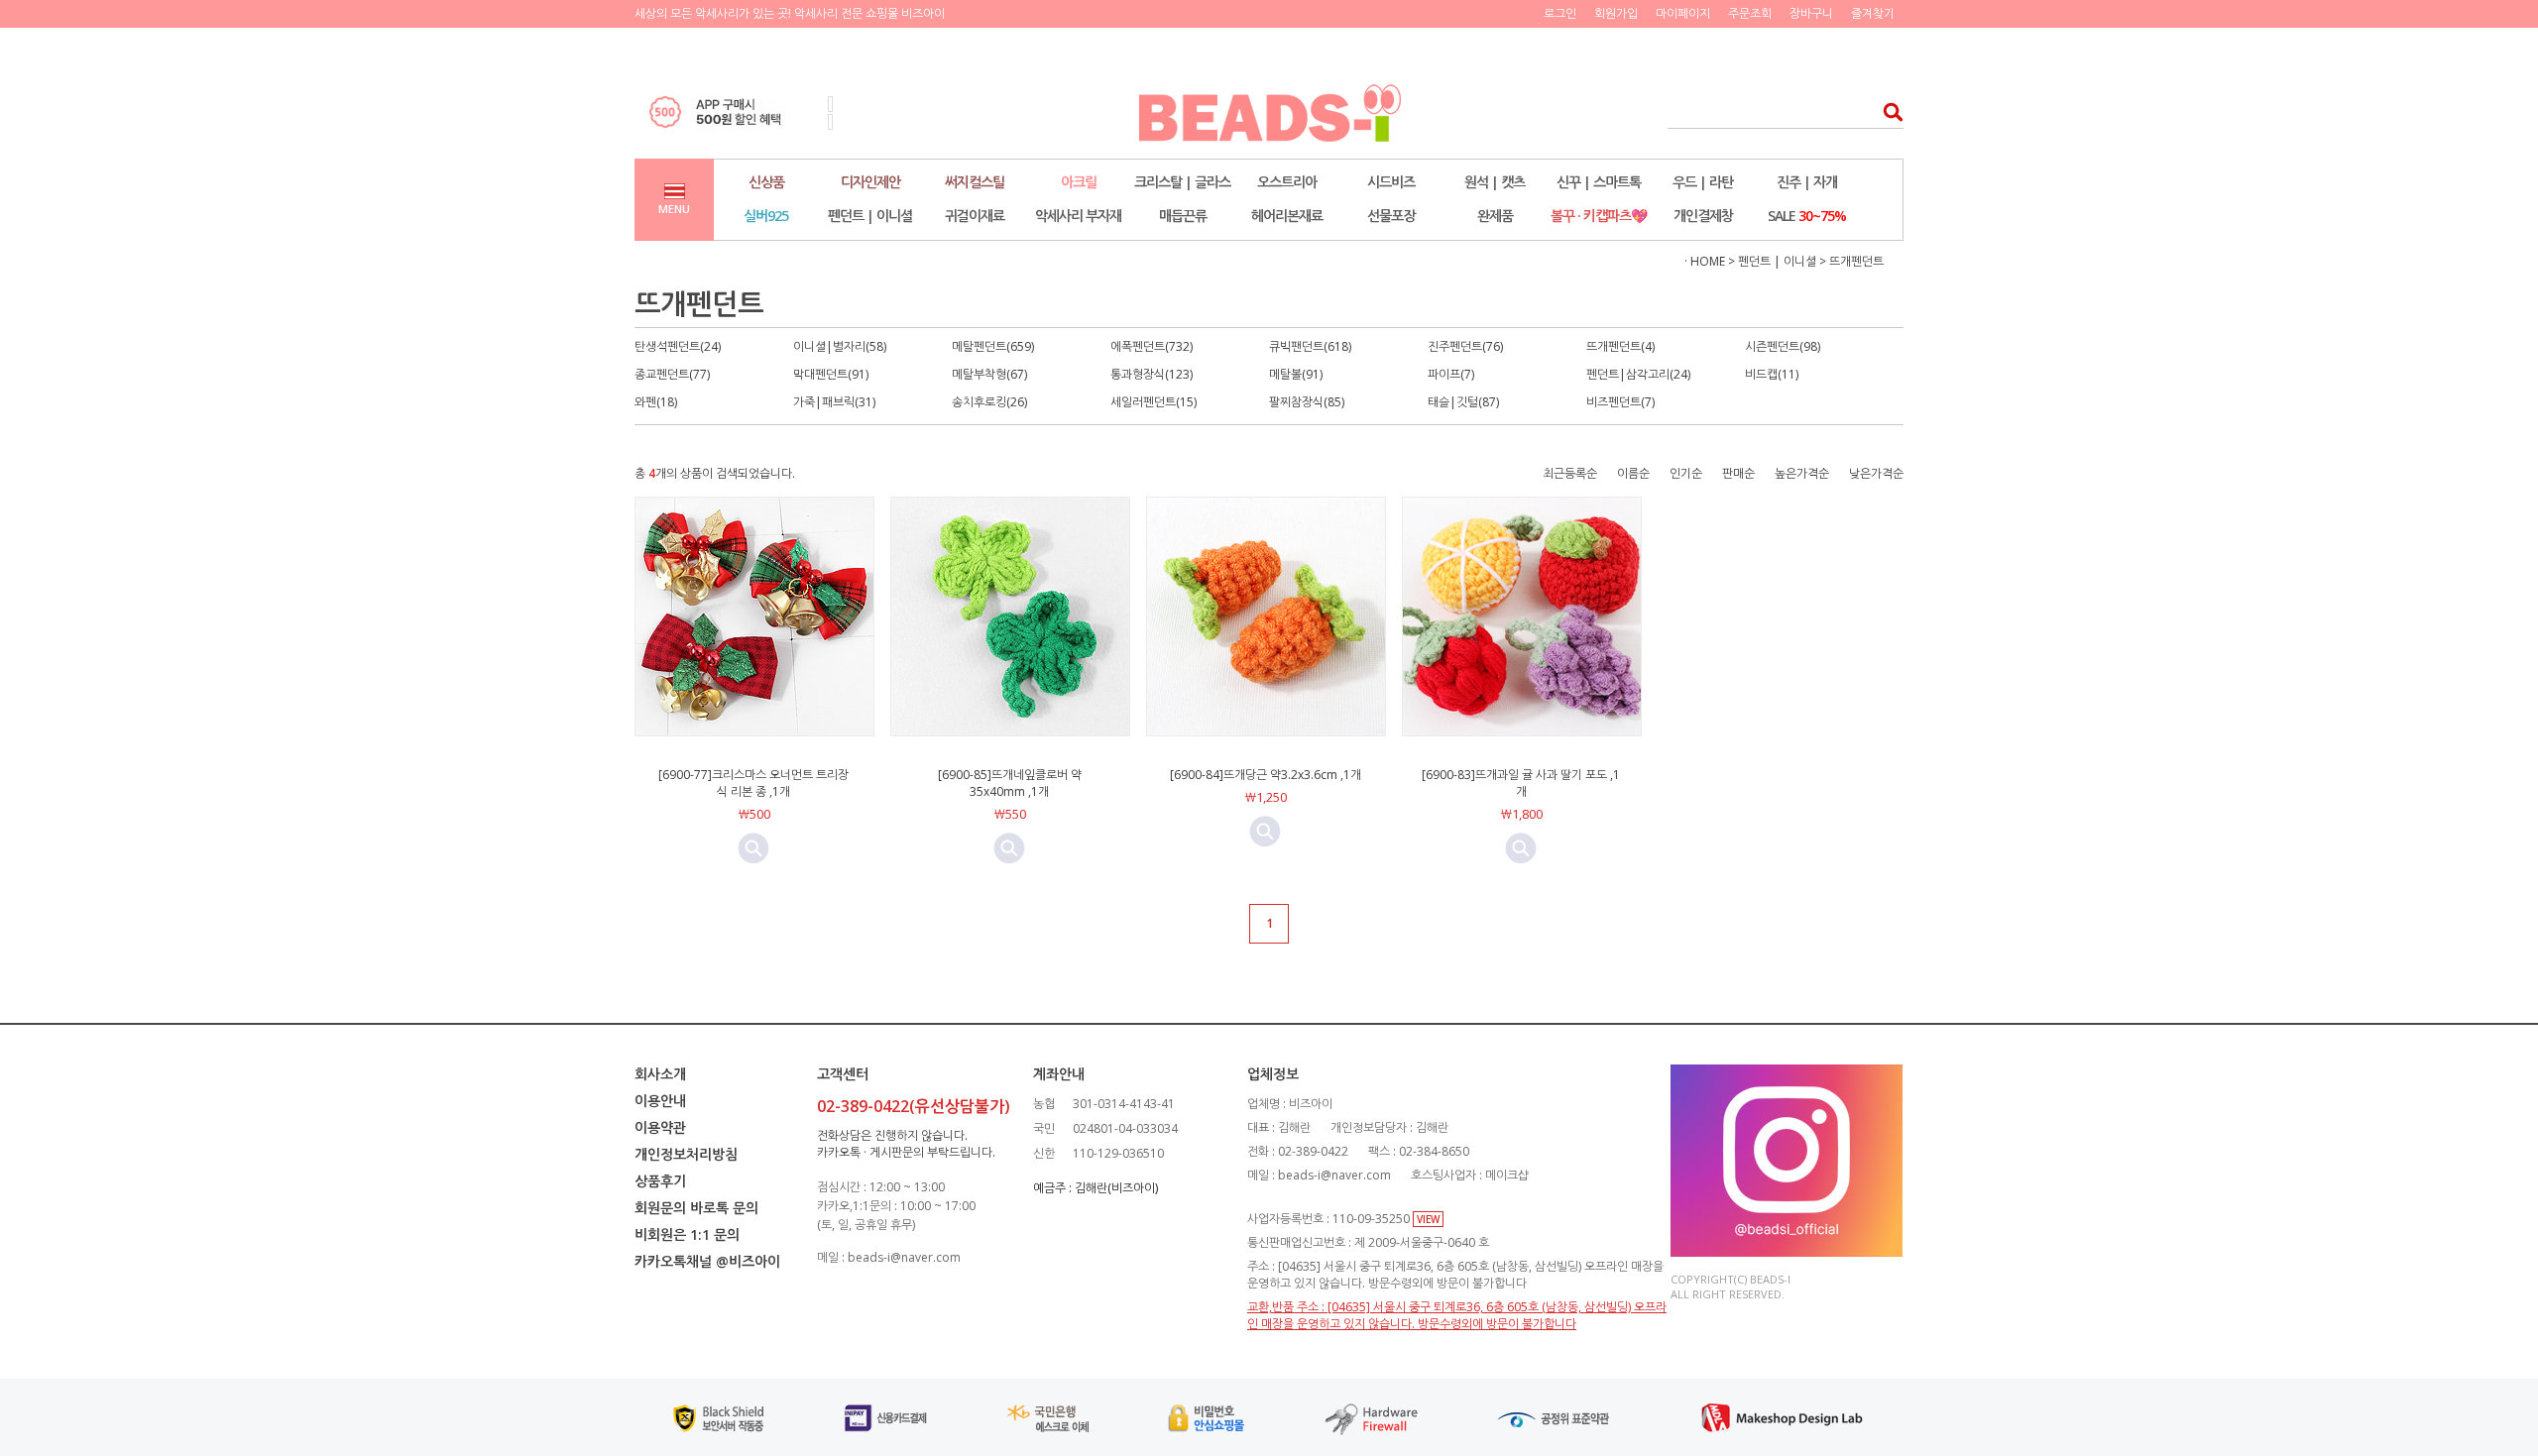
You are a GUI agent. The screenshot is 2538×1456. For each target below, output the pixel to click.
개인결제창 (1703, 216)
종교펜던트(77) (672, 374)
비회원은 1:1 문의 (687, 1234)
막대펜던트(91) (831, 374)
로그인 (1560, 13)
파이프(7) (1451, 374)
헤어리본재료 (1287, 216)
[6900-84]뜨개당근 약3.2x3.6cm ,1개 (1266, 775)
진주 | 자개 (1807, 182)
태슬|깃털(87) (1463, 402)
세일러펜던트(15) (1154, 402)
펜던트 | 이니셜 (870, 216)
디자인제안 (870, 182)
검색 (1887, 112)
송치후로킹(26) (989, 402)
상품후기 (660, 1181)
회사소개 (660, 1074)
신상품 (766, 182)
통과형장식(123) (1152, 374)
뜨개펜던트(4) (1620, 346)
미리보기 (753, 848)
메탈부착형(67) (989, 374)
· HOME (1705, 261)
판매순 (1738, 473)
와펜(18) (656, 402)
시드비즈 (1391, 182)
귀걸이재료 (975, 216)
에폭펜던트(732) (1152, 346)
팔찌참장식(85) (1307, 402)
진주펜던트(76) (1465, 346)
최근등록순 (1570, 473)
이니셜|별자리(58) (840, 346)
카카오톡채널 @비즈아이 (707, 1261)
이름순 (1633, 473)
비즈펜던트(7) (1620, 402)
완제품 (1495, 216)
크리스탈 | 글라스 (1182, 182)
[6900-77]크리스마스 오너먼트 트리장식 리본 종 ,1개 (753, 783)
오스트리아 (1287, 182)
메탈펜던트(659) (993, 346)
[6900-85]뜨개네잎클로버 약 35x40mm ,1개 (1010, 783)
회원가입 (1616, 13)
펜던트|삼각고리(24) (1638, 374)
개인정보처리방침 (686, 1154)
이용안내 (660, 1101)
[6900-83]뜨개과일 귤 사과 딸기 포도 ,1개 (1521, 783)
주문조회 (1750, 13)
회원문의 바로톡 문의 (696, 1208)
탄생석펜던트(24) (678, 346)
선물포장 (1391, 216)
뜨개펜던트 (1856, 261)
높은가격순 (1802, 473)
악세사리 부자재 (1078, 216)
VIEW (1428, 1219)
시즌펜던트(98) (1783, 346)
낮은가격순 (1876, 473)
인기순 (1686, 473)
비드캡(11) (1772, 374)
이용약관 (660, 1127)
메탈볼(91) (1296, 374)
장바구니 (1811, 13)
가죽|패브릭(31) (834, 402)
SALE (1807, 216)
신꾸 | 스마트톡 (1599, 182)
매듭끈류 (1183, 216)
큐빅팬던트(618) (1310, 346)
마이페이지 (1683, 13)
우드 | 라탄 (1703, 182)
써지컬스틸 (975, 182)
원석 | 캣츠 (1495, 182)
